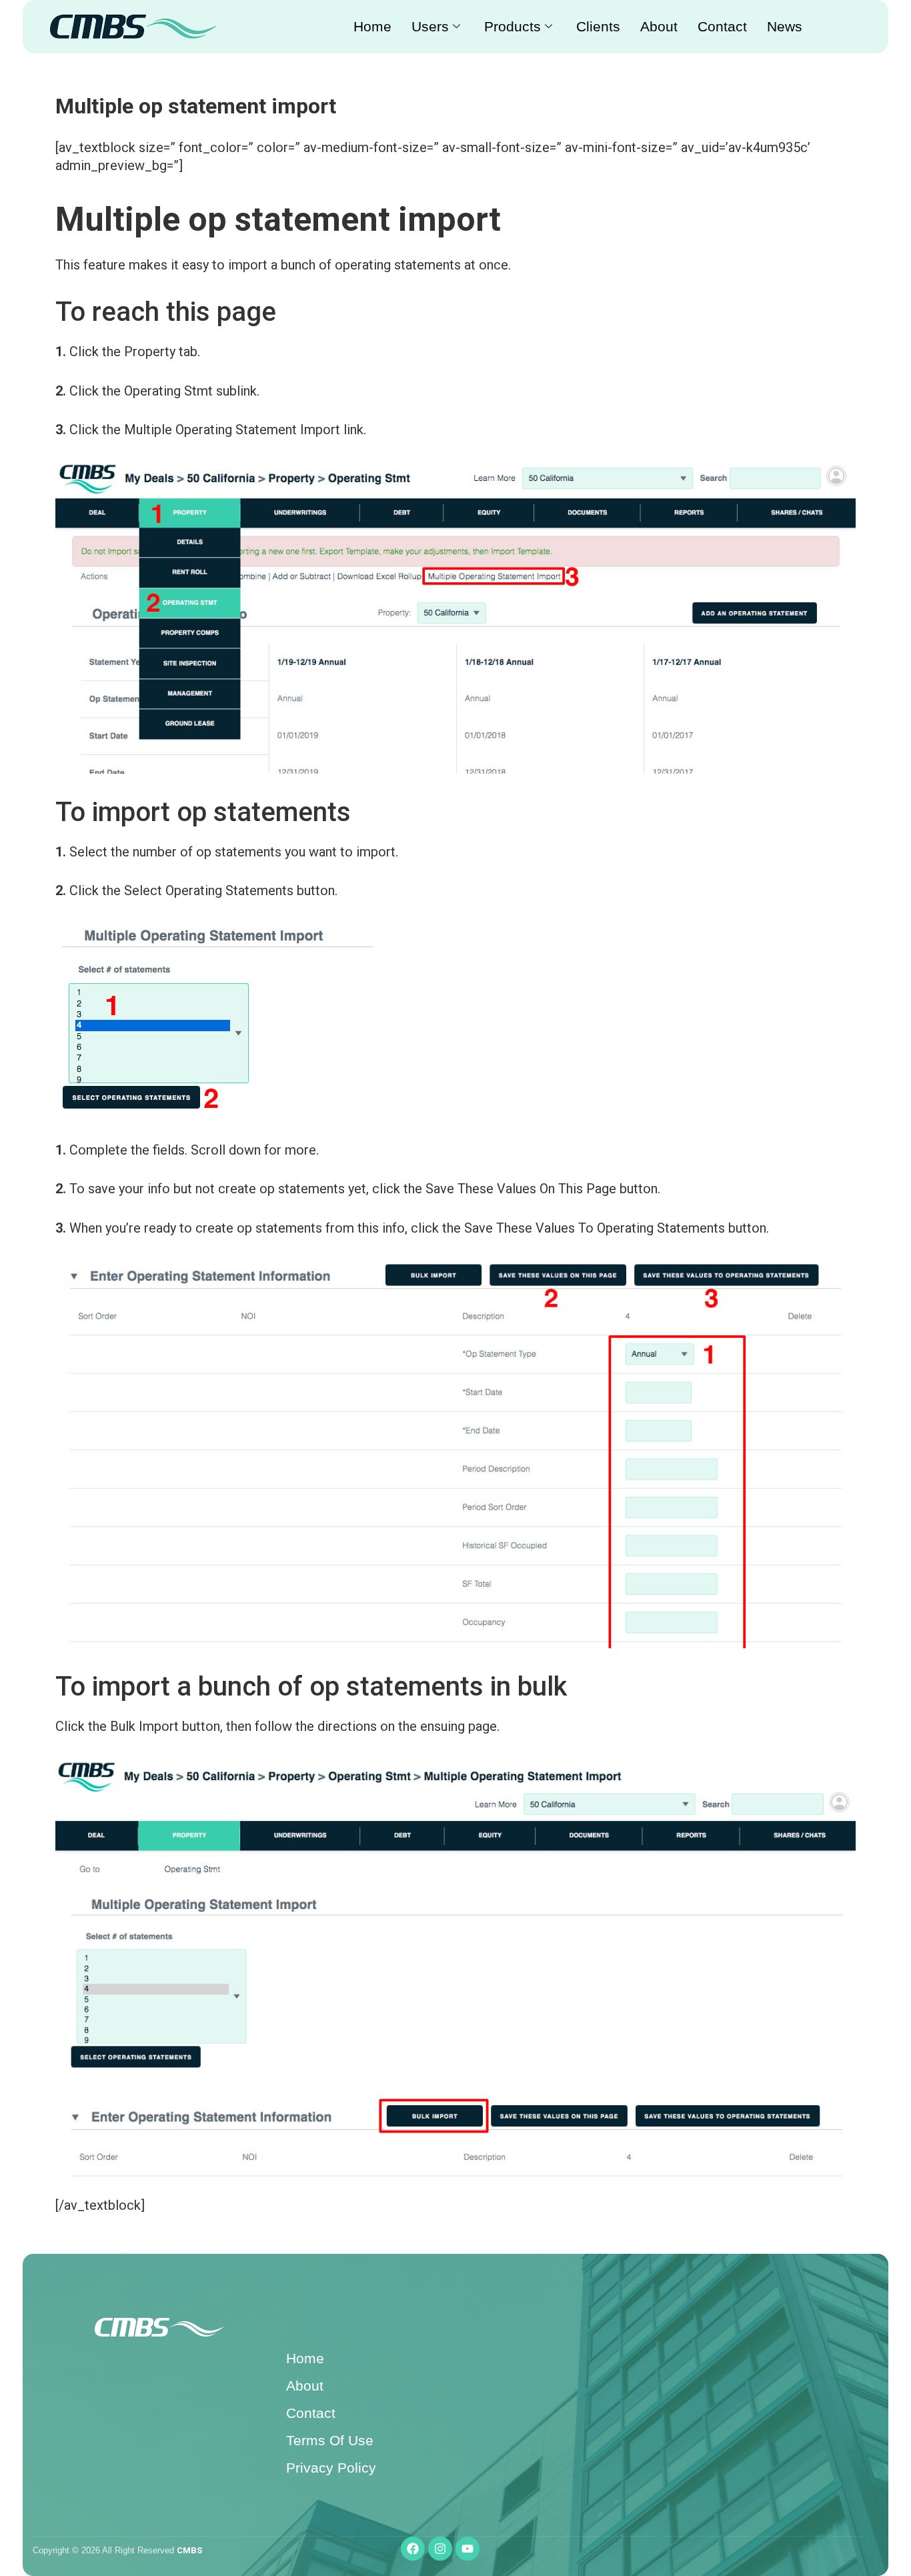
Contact (722, 26)
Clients (598, 26)
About (659, 26)
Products (513, 26)
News (785, 26)
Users (430, 26)
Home (372, 26)
